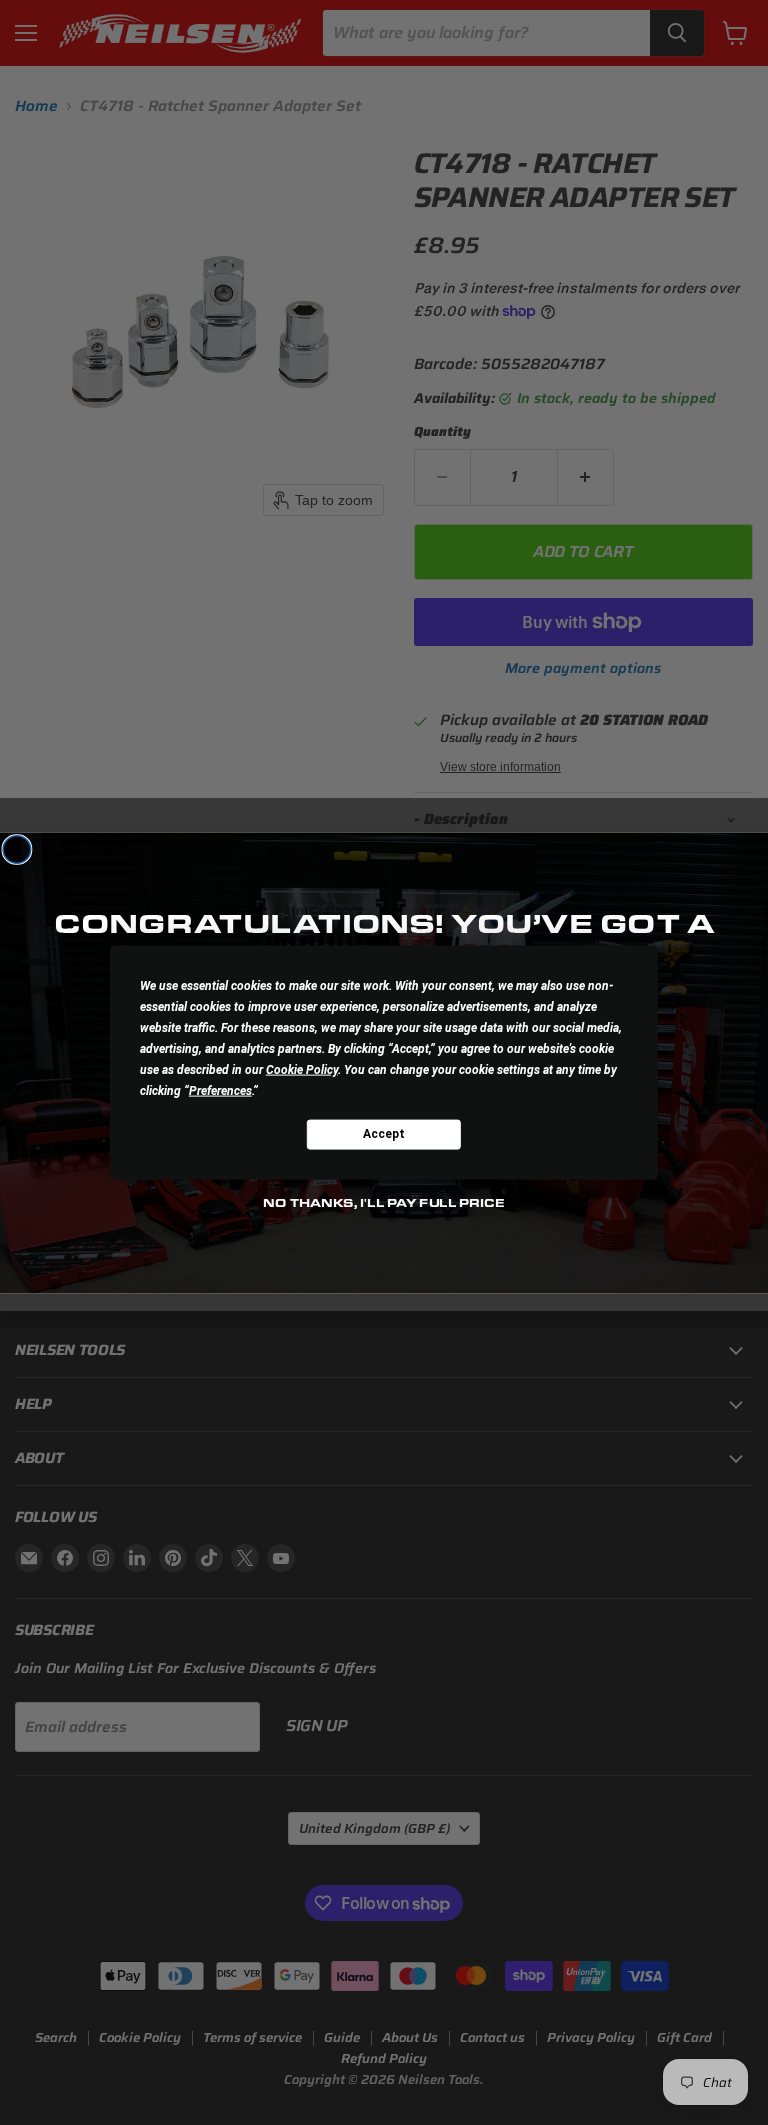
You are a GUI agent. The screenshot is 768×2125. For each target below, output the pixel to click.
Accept (384, 1134)
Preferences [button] (220, 1090)
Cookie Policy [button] (302, 1069)
